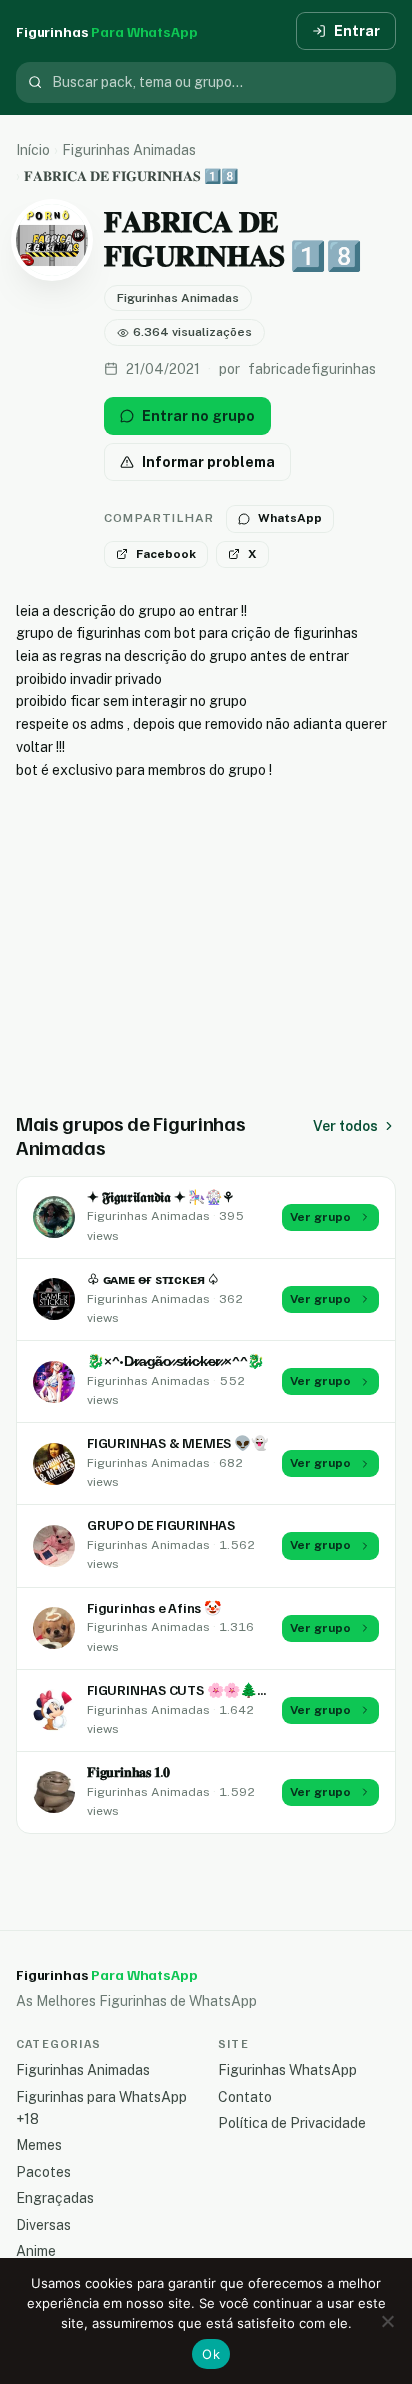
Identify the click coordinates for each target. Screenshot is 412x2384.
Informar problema (208, 462)
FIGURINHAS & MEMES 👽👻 (177, 1442)
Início (33, 150)
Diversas (43, 2225)
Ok (211, 2354)
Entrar (357, 31)
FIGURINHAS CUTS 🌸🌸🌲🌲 (180, 1689)
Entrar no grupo (198, 416)
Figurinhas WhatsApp (287, 2070)
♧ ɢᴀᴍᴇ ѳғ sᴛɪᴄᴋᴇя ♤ (153, 1278)
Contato (245, 2097)
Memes (39, 2145)
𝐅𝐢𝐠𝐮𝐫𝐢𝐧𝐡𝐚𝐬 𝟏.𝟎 (128, 1771)
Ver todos (345, 1126)
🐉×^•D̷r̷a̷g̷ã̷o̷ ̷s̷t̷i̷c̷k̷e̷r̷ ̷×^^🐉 (175, 1360)
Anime (36, 2251)
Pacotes (43, 2172)
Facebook (166, 554)
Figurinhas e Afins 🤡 (154, 1607)
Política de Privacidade (292, 2123)
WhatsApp (290, 518)
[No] (387, 2321)
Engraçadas (55, 2198)
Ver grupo (320, 1217)
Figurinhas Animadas (129, 150)
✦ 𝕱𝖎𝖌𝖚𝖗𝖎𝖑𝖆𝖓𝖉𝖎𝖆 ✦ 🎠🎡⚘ (161, 1196)
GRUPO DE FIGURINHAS (161, 1524)
